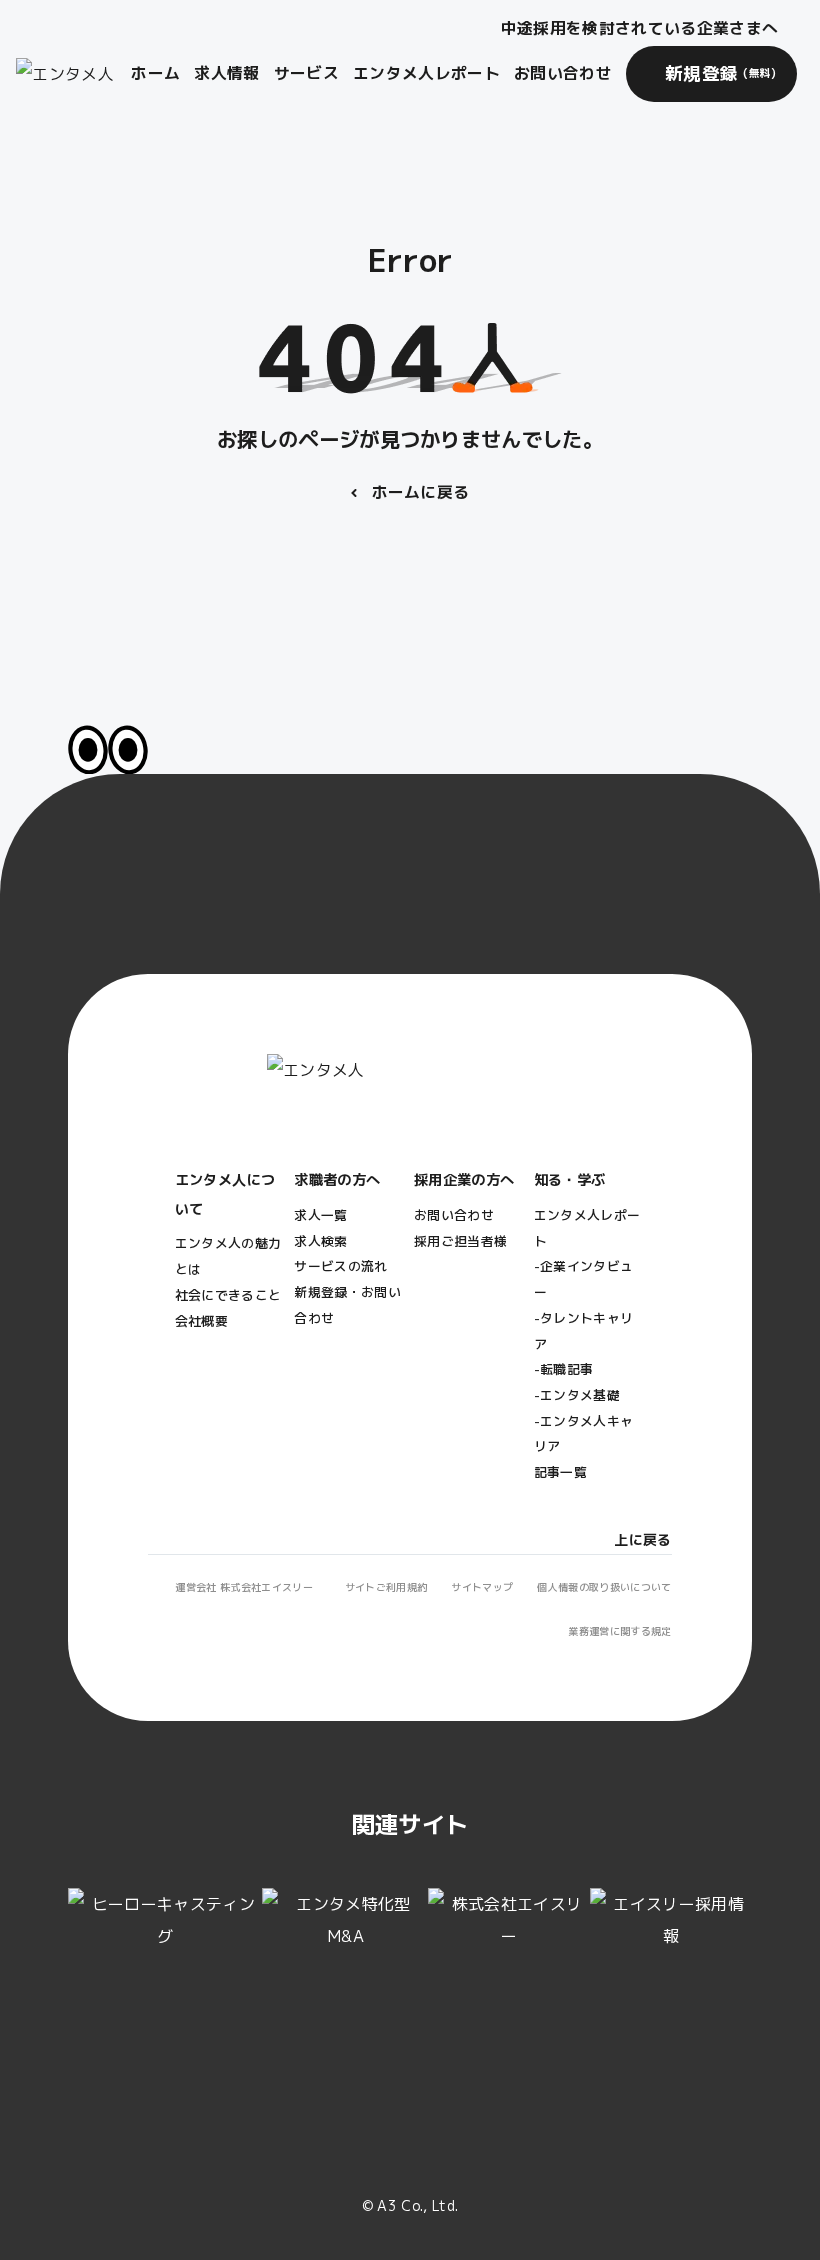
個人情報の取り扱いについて (604, 1587)
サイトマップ (482, 1587)
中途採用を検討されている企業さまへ (639, 28)
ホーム (155, 73)
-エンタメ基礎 (577, 1395)
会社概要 (201, 1321)
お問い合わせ (563, 73)
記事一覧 (560, 1472)
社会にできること (228, 1295)
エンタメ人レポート (426, 73)
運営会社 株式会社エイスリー (243, 1587)
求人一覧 (320, 1215)
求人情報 (226, 73)
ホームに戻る (421, 492)
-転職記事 (564, 1369)
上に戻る (642, 1539)
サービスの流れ (340, 1266)
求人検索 (320, 1241)
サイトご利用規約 (386, 1587)
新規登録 (721, 73)
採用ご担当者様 (460, 1241)
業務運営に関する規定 (619, 1631)
